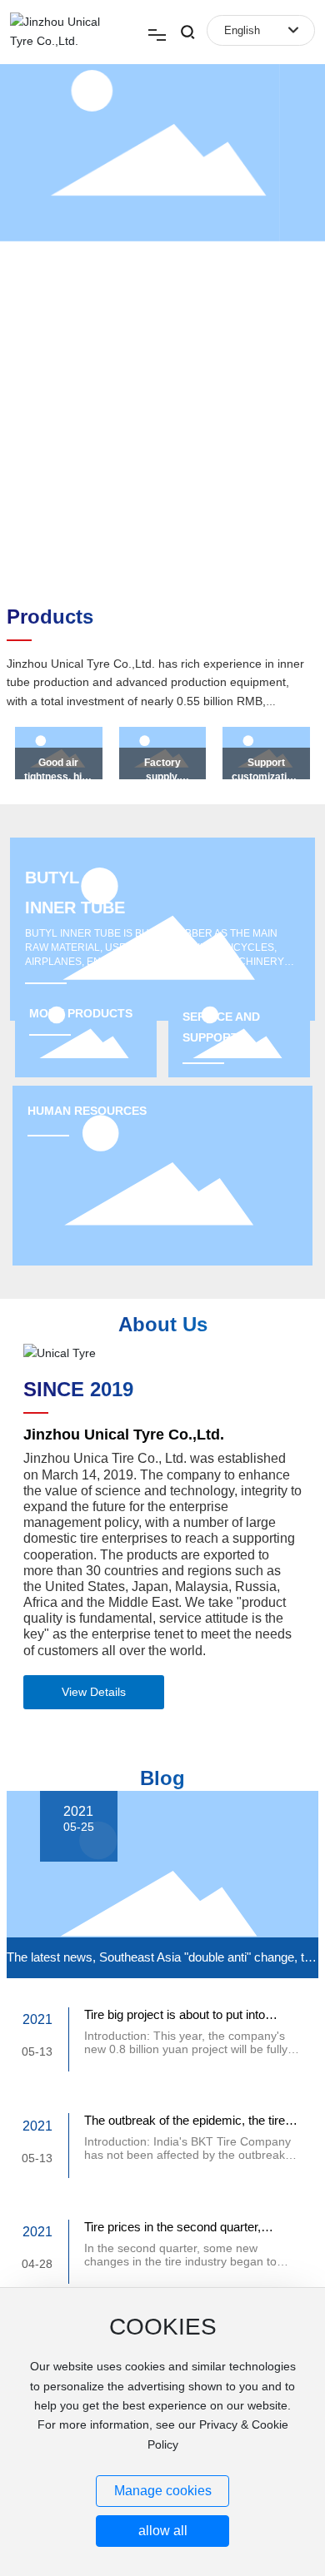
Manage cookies (163, 2491)
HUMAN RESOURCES (87, 1111)
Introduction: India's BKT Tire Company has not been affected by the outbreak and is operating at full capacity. (187, 2155)
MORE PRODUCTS (81, 1013)
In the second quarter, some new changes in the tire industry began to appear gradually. (180, 2261)
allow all (163, 2531)
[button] (302, 291)
